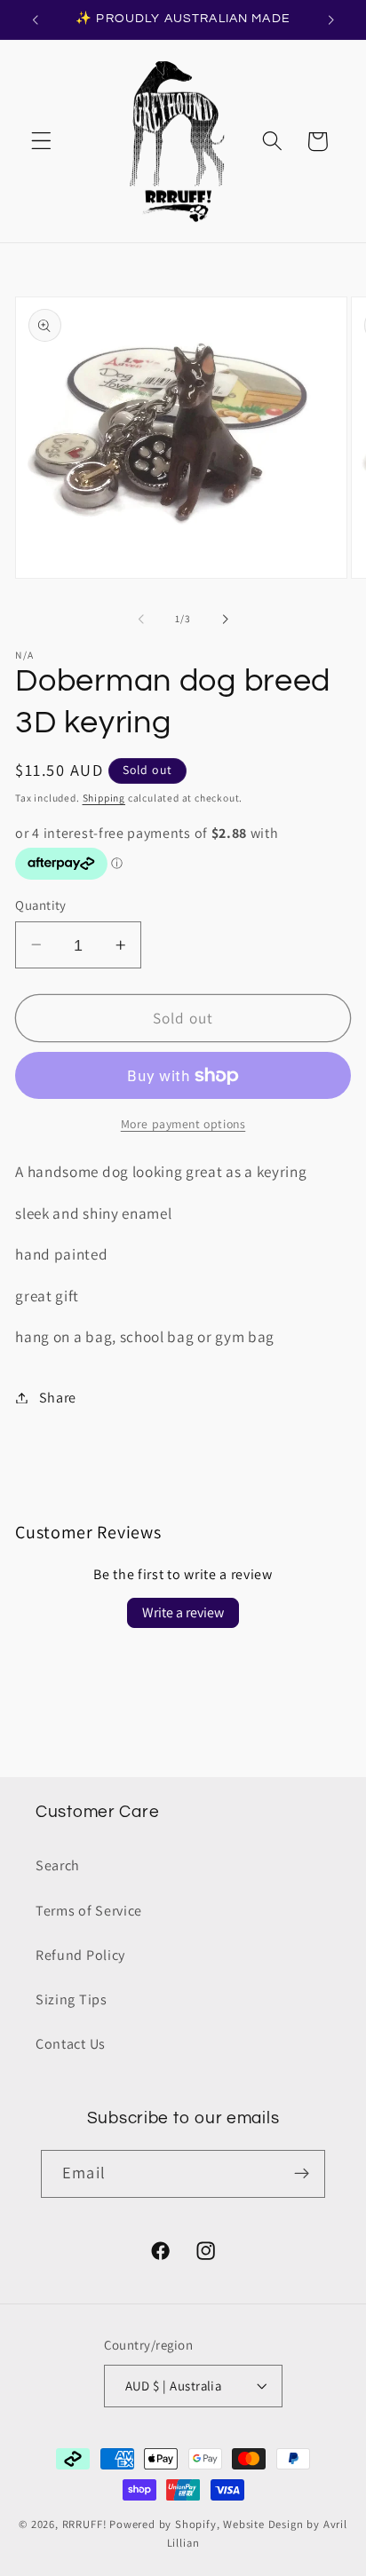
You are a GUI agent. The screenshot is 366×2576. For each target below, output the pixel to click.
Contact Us (71, 2044)
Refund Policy (80, 1955)
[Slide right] (225, 619)
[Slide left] (141, 619)
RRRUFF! (85, 2524)
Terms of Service (89, 1911)
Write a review (183, 1612)
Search (58, 1865)
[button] (41, 142)
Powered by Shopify (163, 2524)
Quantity (41, 905)
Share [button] (58, 1398)
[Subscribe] (302, 2174)
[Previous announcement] (35, 20)
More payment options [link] (183, 1124)
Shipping (104, 798)
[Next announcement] (331, 20)
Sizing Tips (72, 1999)
